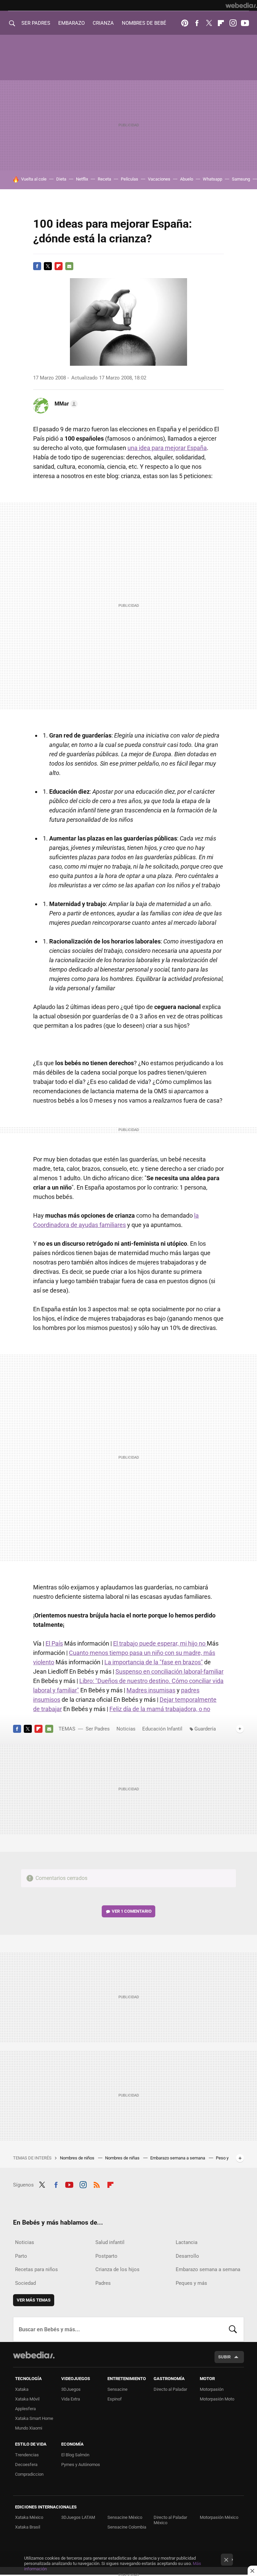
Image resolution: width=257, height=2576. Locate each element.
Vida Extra (71, 2399)
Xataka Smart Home (34, 2418)
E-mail (69, 266)
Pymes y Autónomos (81, 2465)
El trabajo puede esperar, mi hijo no (160, 1643)
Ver (132, 1911)
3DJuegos (71, 2389)
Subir (224, 2357)
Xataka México (29, 2517)
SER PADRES (36, 23)
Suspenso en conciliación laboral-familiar (169, 1671)
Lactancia (187, 2242)
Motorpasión (212, 2389)
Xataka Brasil (28, 2527)
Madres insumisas (151, 1690)
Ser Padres (98, 1729)
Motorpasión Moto (217, 2399)
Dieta (61, 179)
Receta (104, 179)
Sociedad (25, 2283)
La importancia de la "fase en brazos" (154, 1662)
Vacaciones (159, 179)
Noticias (126, 1729)
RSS (97, 2184)
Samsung (241, 179)
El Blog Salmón (75, 2455)
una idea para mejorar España (167, 448)
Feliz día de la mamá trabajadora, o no (160, 1709)
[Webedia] (241, 5)
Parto (21, 2256)
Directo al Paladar (170, 2389)
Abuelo (187, 179)
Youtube (245, 23)
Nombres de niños (78, 2158)
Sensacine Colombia (127, 2527)
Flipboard (221, 23)
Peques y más (191, 2283)
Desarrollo (187, 2256)
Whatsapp (212, 179)
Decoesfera (26, 2465)
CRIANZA (103, 23)
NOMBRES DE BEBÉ (144, 23)
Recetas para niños (36, 2269)
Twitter (209, 23)
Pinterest (185, 23)
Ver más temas (34, 2300)
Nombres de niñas (123, 2158)
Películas (130, 179)
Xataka (22, 2389)
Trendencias (27, 2455)
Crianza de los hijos (117, 2269)
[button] (65, 404)
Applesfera (25, 2409)
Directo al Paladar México (170, 2520)
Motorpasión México (219, 2517)
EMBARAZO (71, 23)
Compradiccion (29, 2474)
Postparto (106, 2256)
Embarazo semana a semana (178, 2158)
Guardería (205, 1729)
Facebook (197, 23)
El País (54, 1643)
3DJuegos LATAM (78, 2517)
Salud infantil (110, 2242)
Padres (103, 2283)
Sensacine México (125, 2517)
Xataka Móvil (27, 2399)
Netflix (82, 179)
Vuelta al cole (34, 179)
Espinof (115, 2399)
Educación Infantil (162, 1729)
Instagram (233, 23)
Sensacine (117, 2389)
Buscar (233, 2329)
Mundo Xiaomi (29, 2428)
